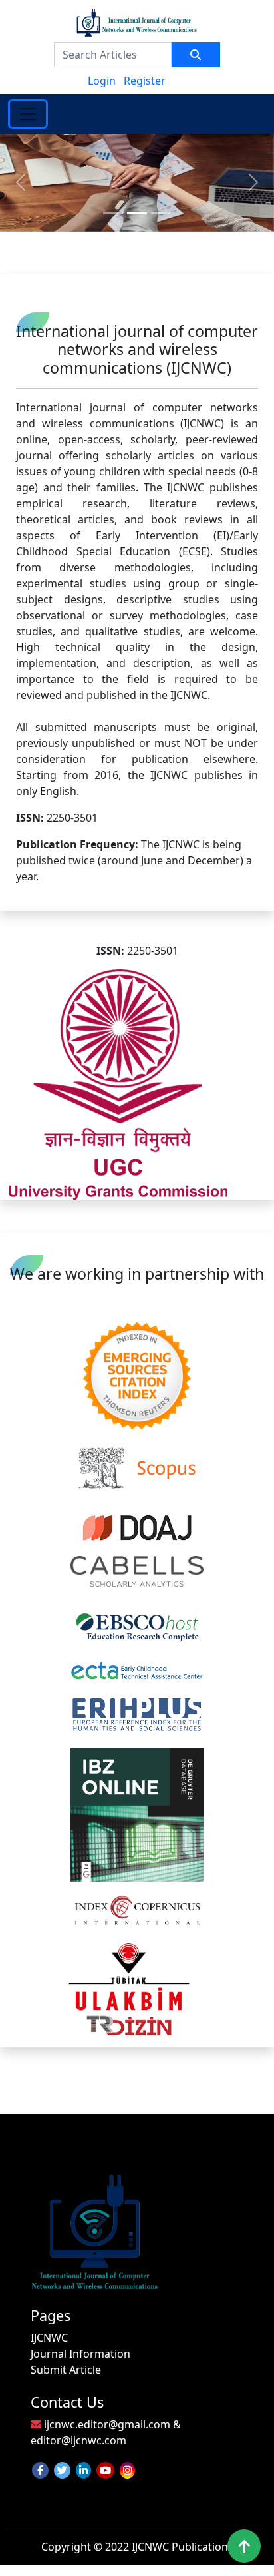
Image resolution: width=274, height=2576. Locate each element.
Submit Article (66, 2370)
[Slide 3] (161, 213)
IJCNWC (49, 2338)
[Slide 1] (113, 213)
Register (145, 81)
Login (102, 81)
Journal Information (80, 2354)
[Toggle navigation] (28, 114)
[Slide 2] (137, 213)
